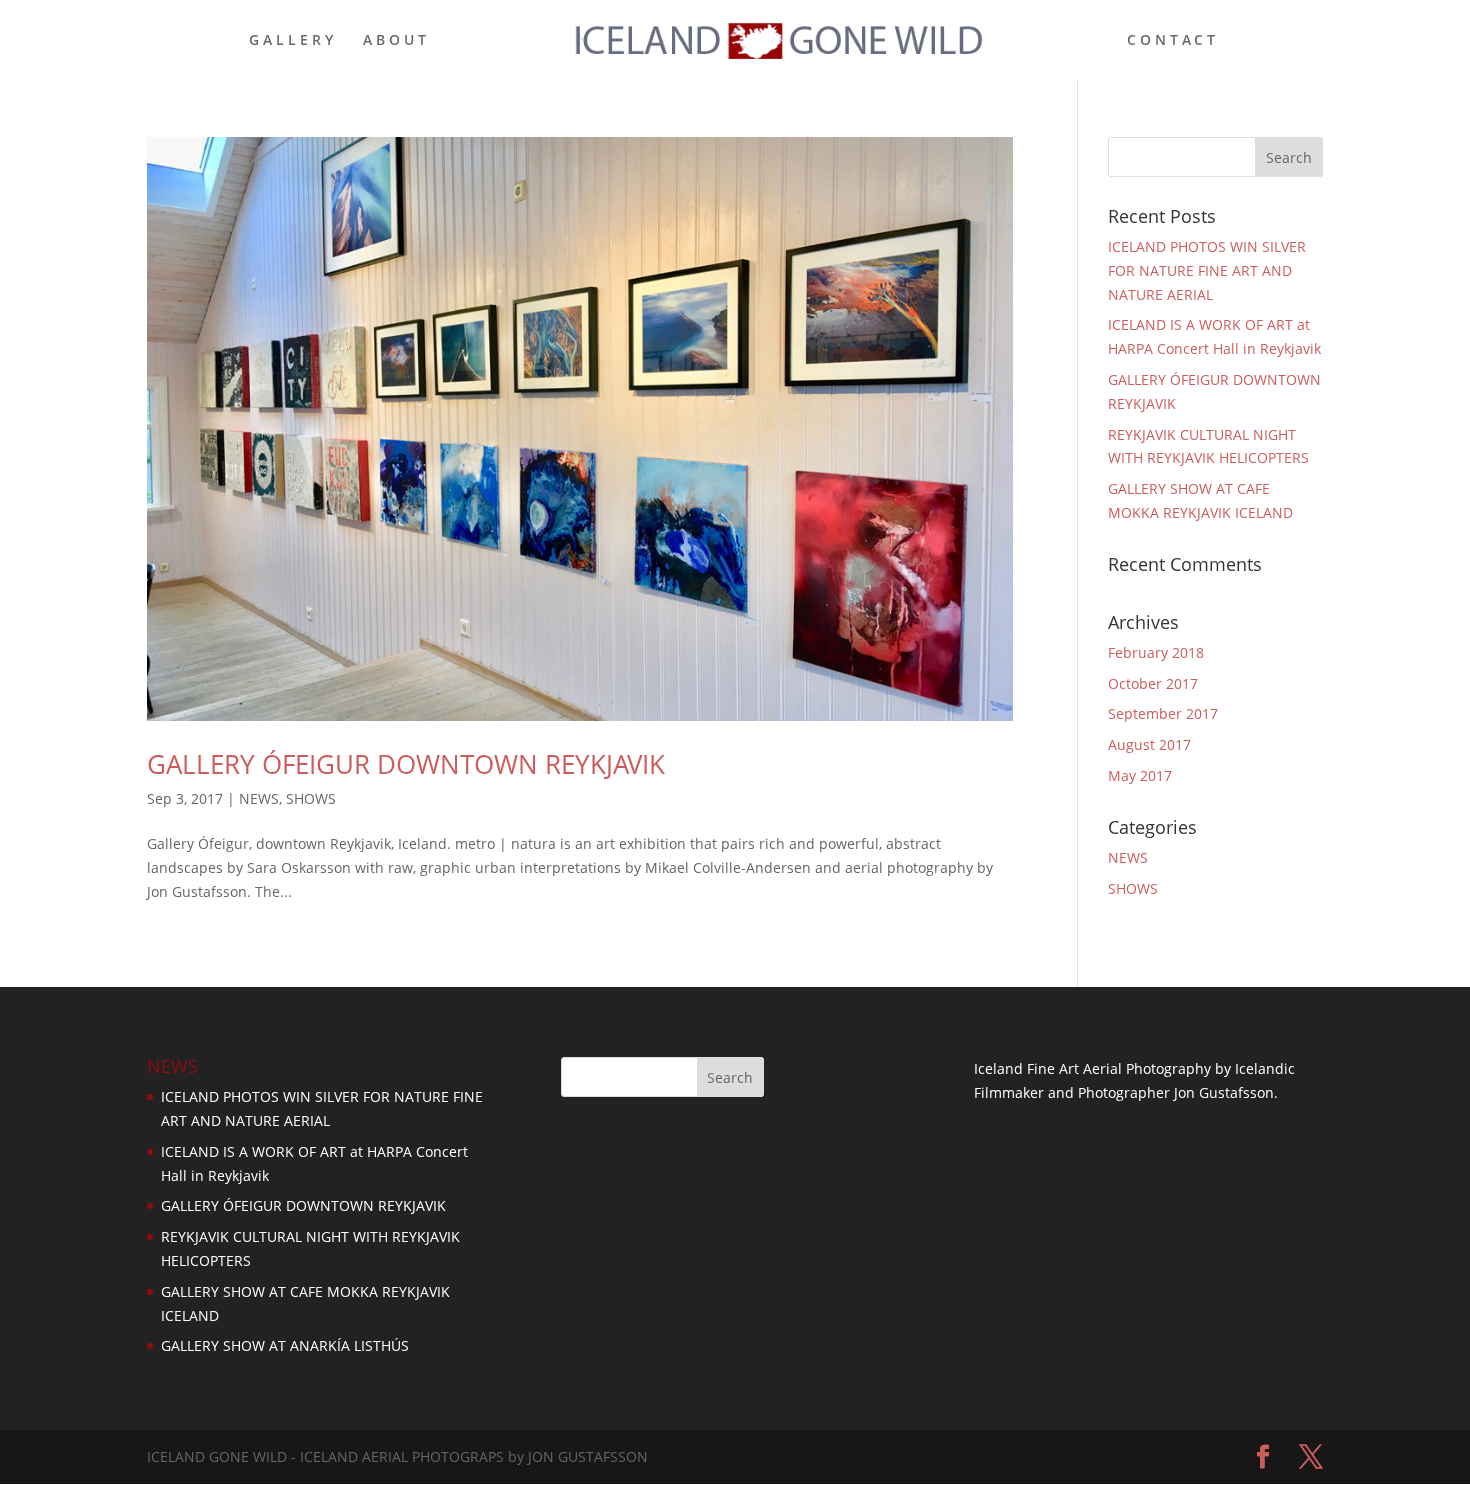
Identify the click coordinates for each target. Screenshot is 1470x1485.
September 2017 (1163, 713)
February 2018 (1156, 652)
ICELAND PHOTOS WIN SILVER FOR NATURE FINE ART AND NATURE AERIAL (1207, 270)
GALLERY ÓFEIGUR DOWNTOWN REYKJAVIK (406, 764)
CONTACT (1173, 41)
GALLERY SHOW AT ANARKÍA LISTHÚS (285, 1345)
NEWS (259, 798)
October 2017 (1153, 683)
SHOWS (311, 798)
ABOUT (396, 41)
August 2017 (1149, 744)
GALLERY (293, 41)
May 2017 (1140, 775)
